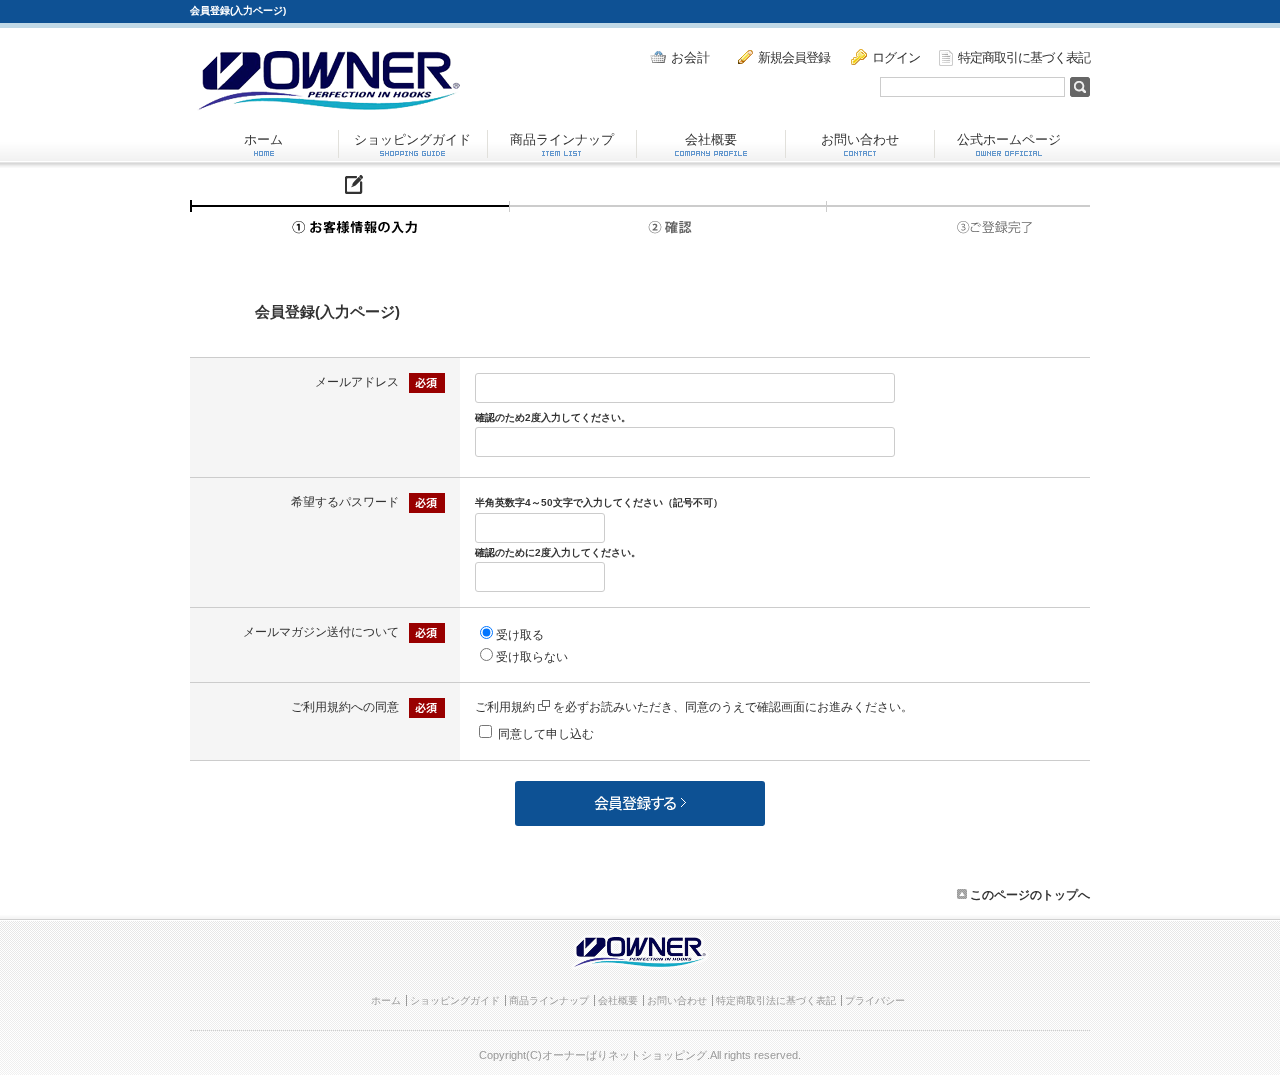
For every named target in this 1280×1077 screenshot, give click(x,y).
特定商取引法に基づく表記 (776, 1000)
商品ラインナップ (562, 139)
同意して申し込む (546, 734)
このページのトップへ (1028, 895)
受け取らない (532, 657)
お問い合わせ (860, 139)
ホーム (263, 139)
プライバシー (875, 1000)
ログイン (896, 57)
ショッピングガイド (412, 139)
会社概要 (711, 139)
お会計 (690, 57)
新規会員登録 (794, 57)
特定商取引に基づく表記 (1024, 57)
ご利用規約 (505, 707)
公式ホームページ (1009, 139)
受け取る (520, 635)
